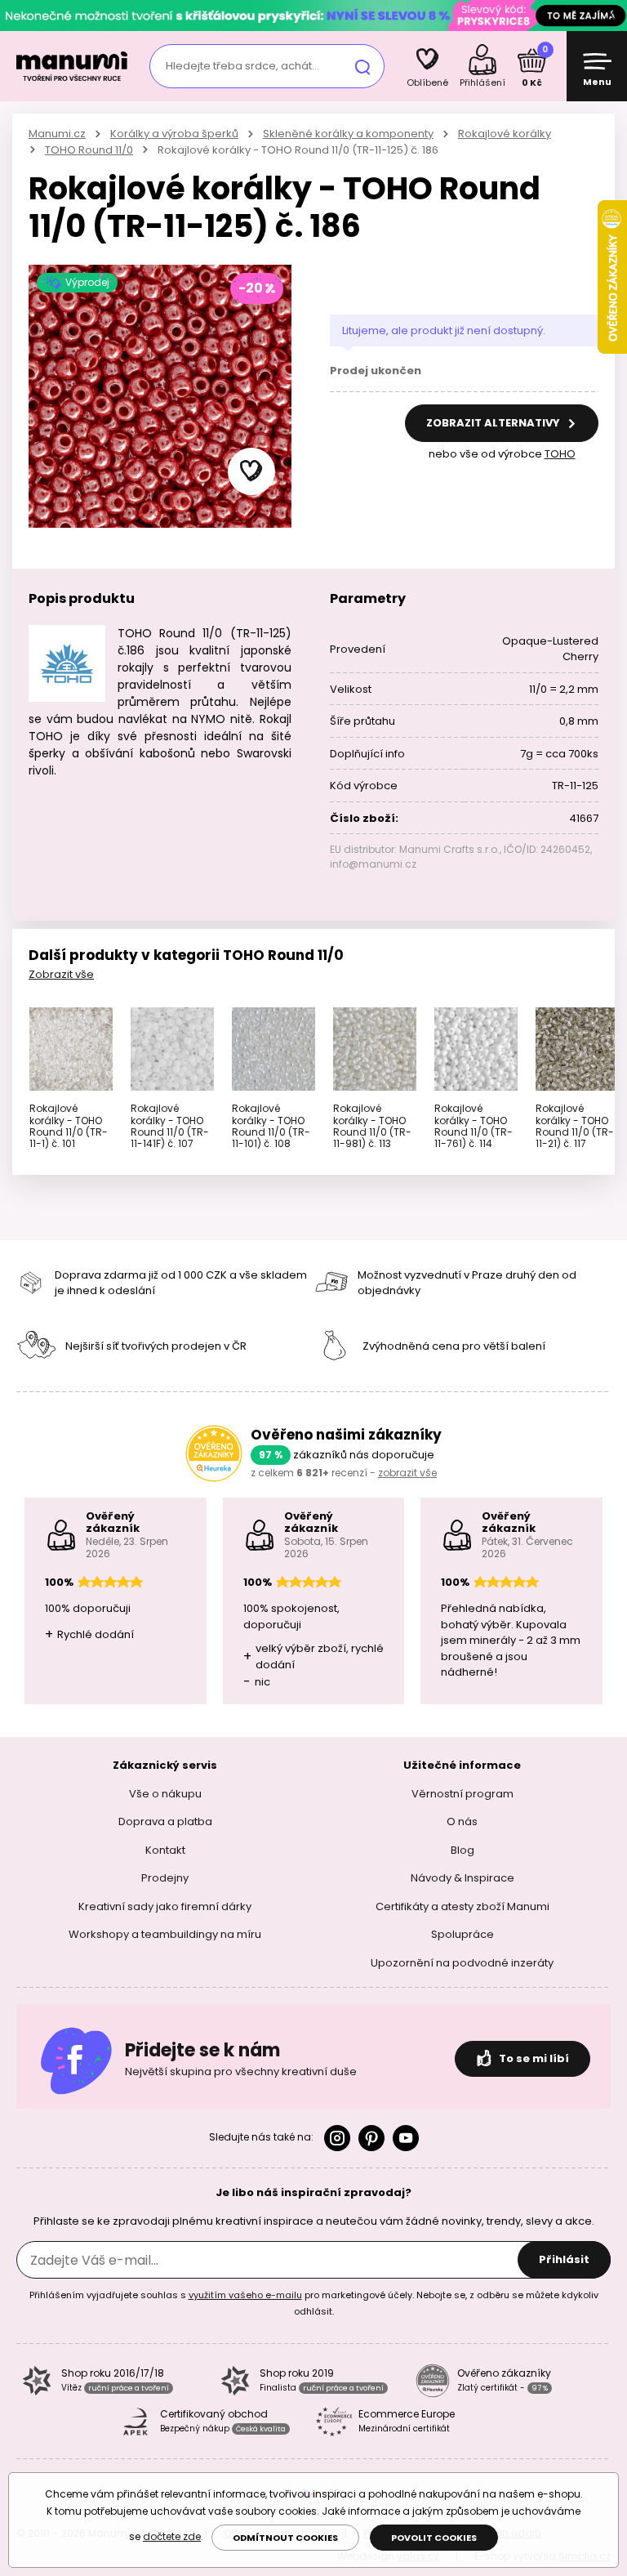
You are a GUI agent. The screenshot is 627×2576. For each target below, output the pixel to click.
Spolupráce (462, 1934)
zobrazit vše (407, 1473)
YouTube (406, 2138)
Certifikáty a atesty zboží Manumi (462, 1906)
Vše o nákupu (165, 1794)
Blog (462, 1850)
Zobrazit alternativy (494, 423)
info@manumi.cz (373, 864)
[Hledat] (362, 66)
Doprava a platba (165, 1822)
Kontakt (165, 1850)
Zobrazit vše (61, 974)
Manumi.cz (57, 134)
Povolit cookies (434, 2538)
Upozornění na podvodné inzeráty (462, 1963)
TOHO (560, 454)
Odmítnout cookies (285, 2538)
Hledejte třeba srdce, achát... (242, 66)
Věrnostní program (462, 1794)
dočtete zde (172, 2536)
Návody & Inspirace (462, 1878)
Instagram (337, 2138)
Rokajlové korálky (505, 134)
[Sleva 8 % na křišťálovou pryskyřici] (313, 15)
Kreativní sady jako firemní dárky (165, 1906)
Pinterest (371, 2138)
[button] (251, 471)
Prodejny (165, 1878)
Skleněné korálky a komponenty (348, 134)
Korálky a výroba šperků (174, 134)
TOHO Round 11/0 (89, 150)
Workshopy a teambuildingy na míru (165, 1934)
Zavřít (611, 16)
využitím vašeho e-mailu (245, 2295)
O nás (462, 1822)
